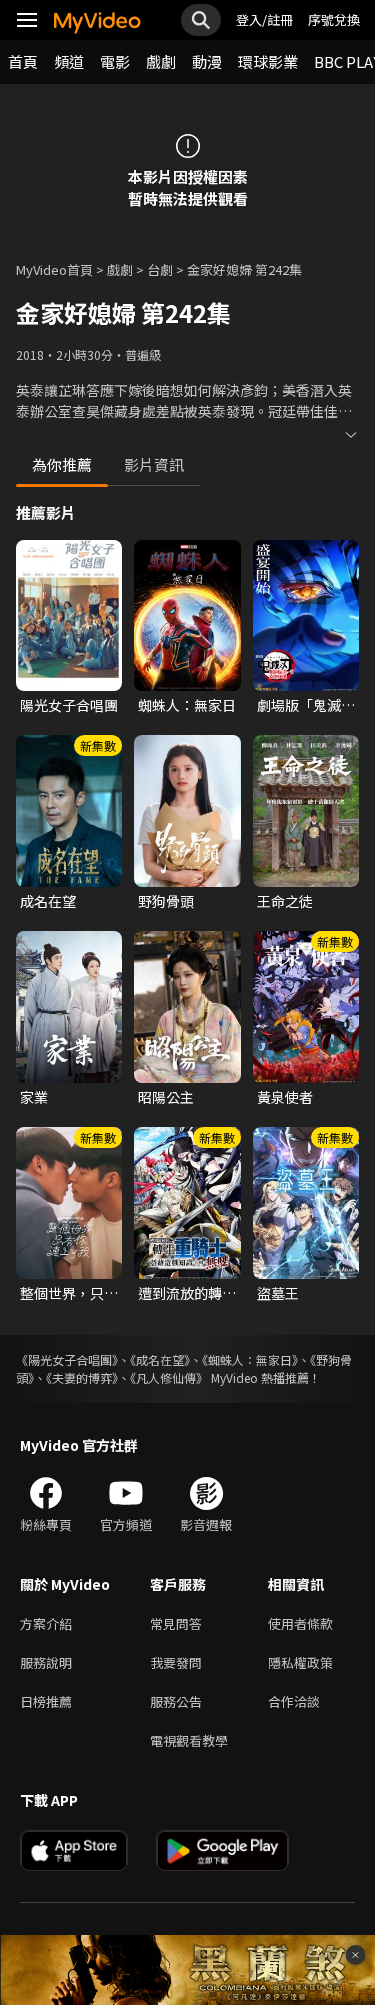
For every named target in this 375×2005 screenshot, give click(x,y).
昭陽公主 (166, 1097)
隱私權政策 (300, 1662)
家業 (34, 1097)
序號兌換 (334, 19)
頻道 (69, 61)
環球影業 (268, 61)
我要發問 (176, 1662)
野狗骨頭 (166, 901)
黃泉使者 (285, 1097)
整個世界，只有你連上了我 (69, 1293)
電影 (115, 61)
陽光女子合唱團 (69, 705)
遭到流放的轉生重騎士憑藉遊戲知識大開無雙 (187, 1293)
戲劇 (161, 61)
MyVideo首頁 (54, 269)
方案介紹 (46, 1623)
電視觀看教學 (189, 1740)
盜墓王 (278, 1293)
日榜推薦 (46, 1701)
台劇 (160, 269)
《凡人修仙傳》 (169, 1377)
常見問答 (176, 1623)
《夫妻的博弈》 (82, 1377)
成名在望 (48, 901)
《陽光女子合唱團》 (67, 1359)
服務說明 (46, 1662)
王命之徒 (285, 901)
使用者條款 (300, 1623)
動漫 (207, 61)
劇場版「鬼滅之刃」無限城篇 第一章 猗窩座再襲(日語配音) (306, 705)
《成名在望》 (160, 1359)
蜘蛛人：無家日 (187, 705)
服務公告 (176, 1701)
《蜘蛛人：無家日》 (250, 1359)
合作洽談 (294, 1701)
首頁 (23, 61)
